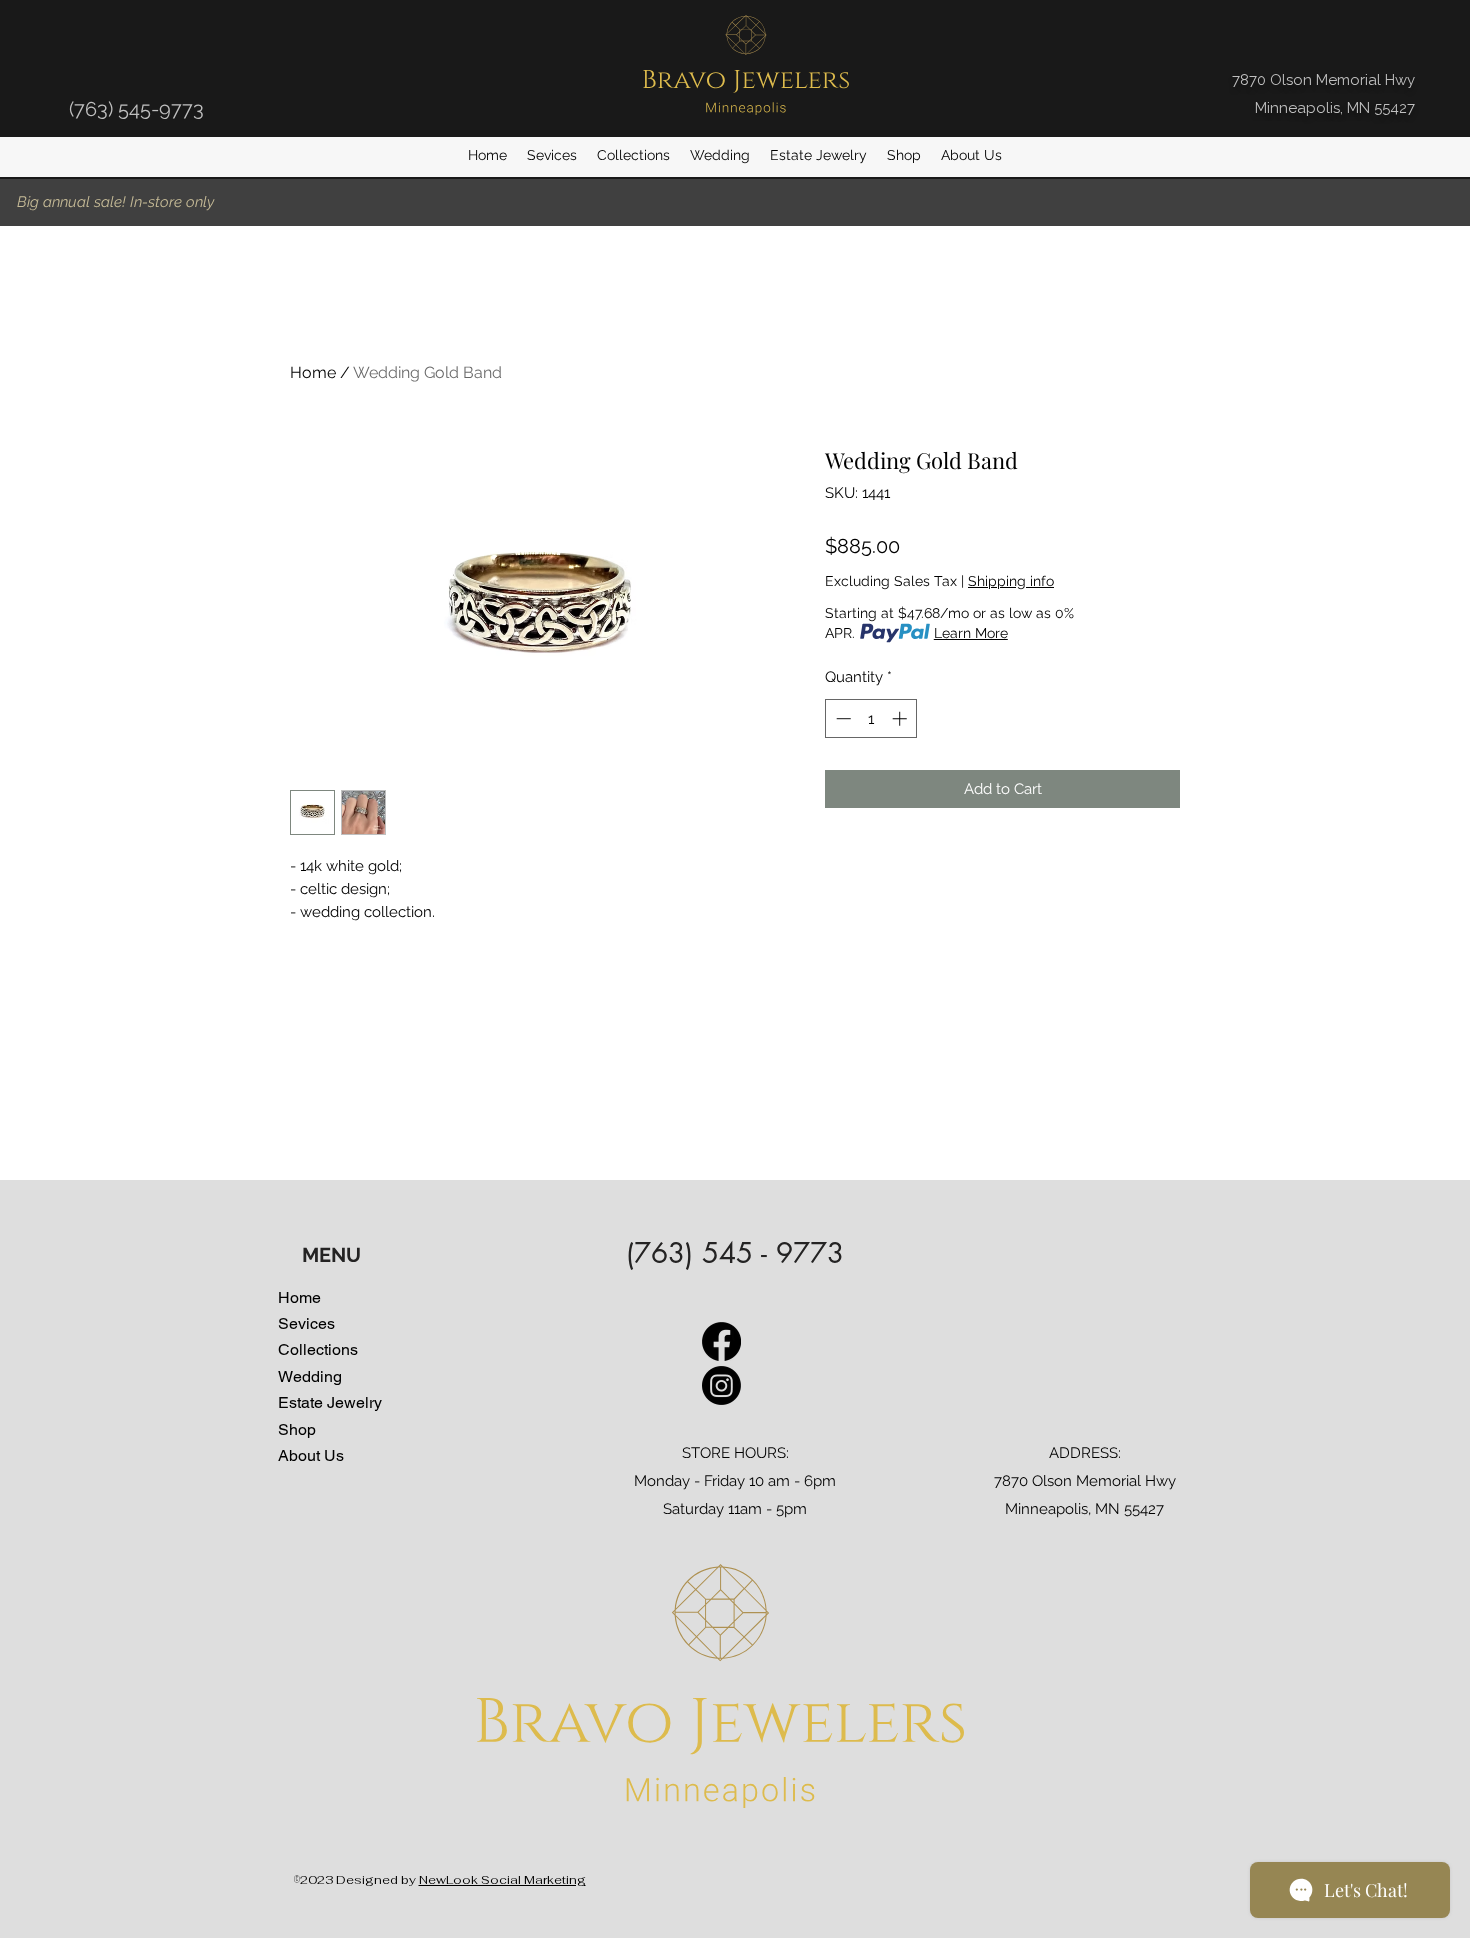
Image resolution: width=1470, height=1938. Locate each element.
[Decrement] (841, 718)
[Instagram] (721, 1385)
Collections (318, 1350)
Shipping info (1011, 581)
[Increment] (901, 718)
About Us (311, 1456)
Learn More (971, 633)
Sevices (306, 1324)
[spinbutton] (871, 718)
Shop (297, 1430)
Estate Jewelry (330, 1403)
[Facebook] (721, 1341)
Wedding (310, 1377)
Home (313, 372)
